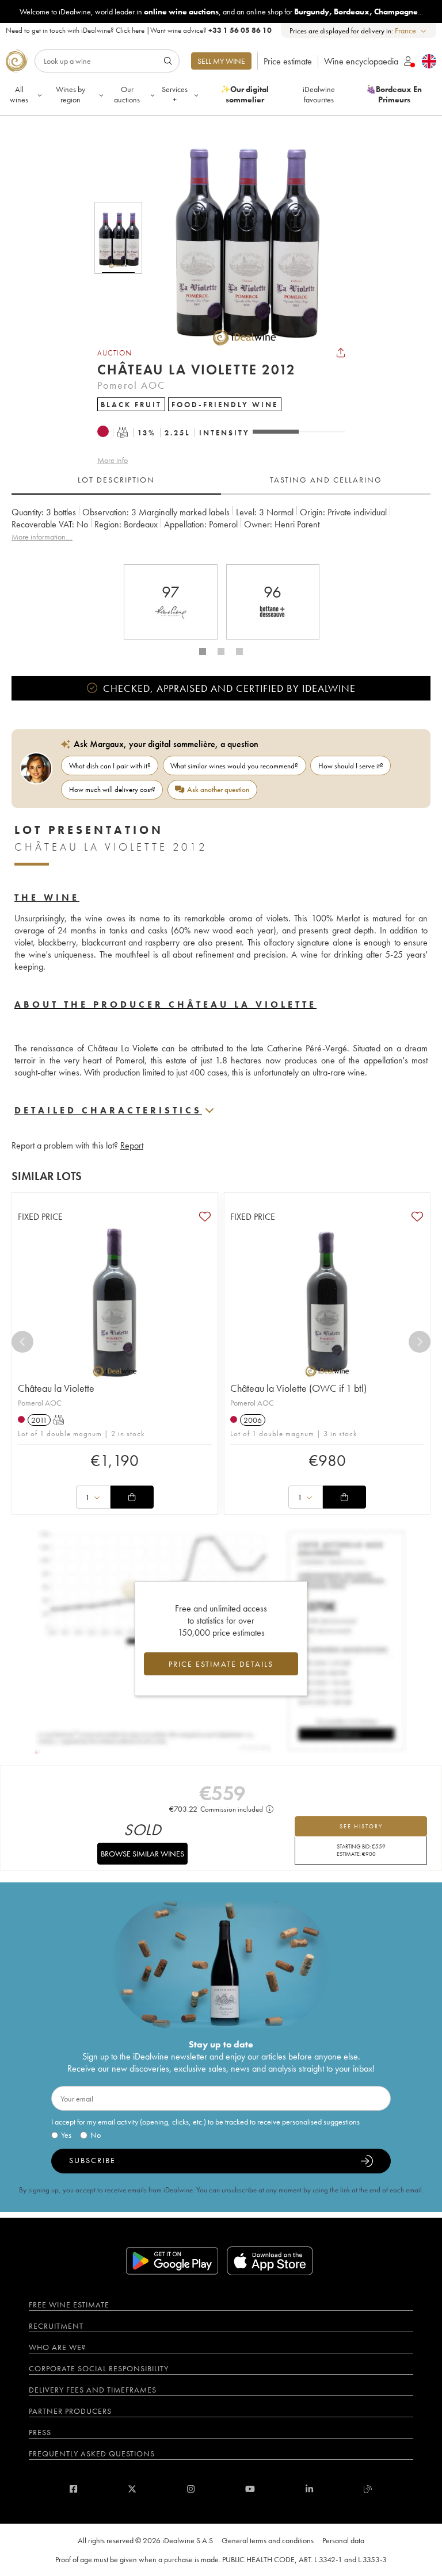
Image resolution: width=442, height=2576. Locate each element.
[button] (237, 238)
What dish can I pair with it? (110, 766)
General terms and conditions (268, 2540)
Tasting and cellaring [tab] (326, 480)
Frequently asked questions (92, 2453)
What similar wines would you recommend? (234, 766)
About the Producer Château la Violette (165, 1004)
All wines (19, 94)
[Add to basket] (132, 1497)
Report (132, 1145)
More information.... (42, 537)
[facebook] (73, 2489)
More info (113, 460)
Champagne (396, 12)
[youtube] (250, 2489)
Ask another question (218, 789)
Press (40, 2432)
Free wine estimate (69, 2305)
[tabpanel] (221, 531)
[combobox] (411, 31)
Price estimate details (221, 1664)
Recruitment (56, 2326)
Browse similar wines (142, 1854)
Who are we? (57, 2347)
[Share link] (341, 353)
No (96, 2135)
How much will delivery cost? (112, 789)
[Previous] (22, 1342)
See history (361, 1826)
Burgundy (312, 12)
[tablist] (221, 480)
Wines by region (71, 94)
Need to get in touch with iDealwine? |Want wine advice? (139, 30)
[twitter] (132, 2489)
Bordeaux (352, 12)
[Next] (420, 1342)
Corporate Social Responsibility (99, 2368)
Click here (130, 30)
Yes (66, 2135)
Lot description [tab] (116, 480)
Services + (175, 94)
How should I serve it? (351, 766)
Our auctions (127, 94)
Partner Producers (70, 2411)
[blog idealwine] (368, 2489)
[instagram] (191, 2489)
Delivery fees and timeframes (93, 2390)
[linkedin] (309, 2489)
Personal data (343, 2540)
